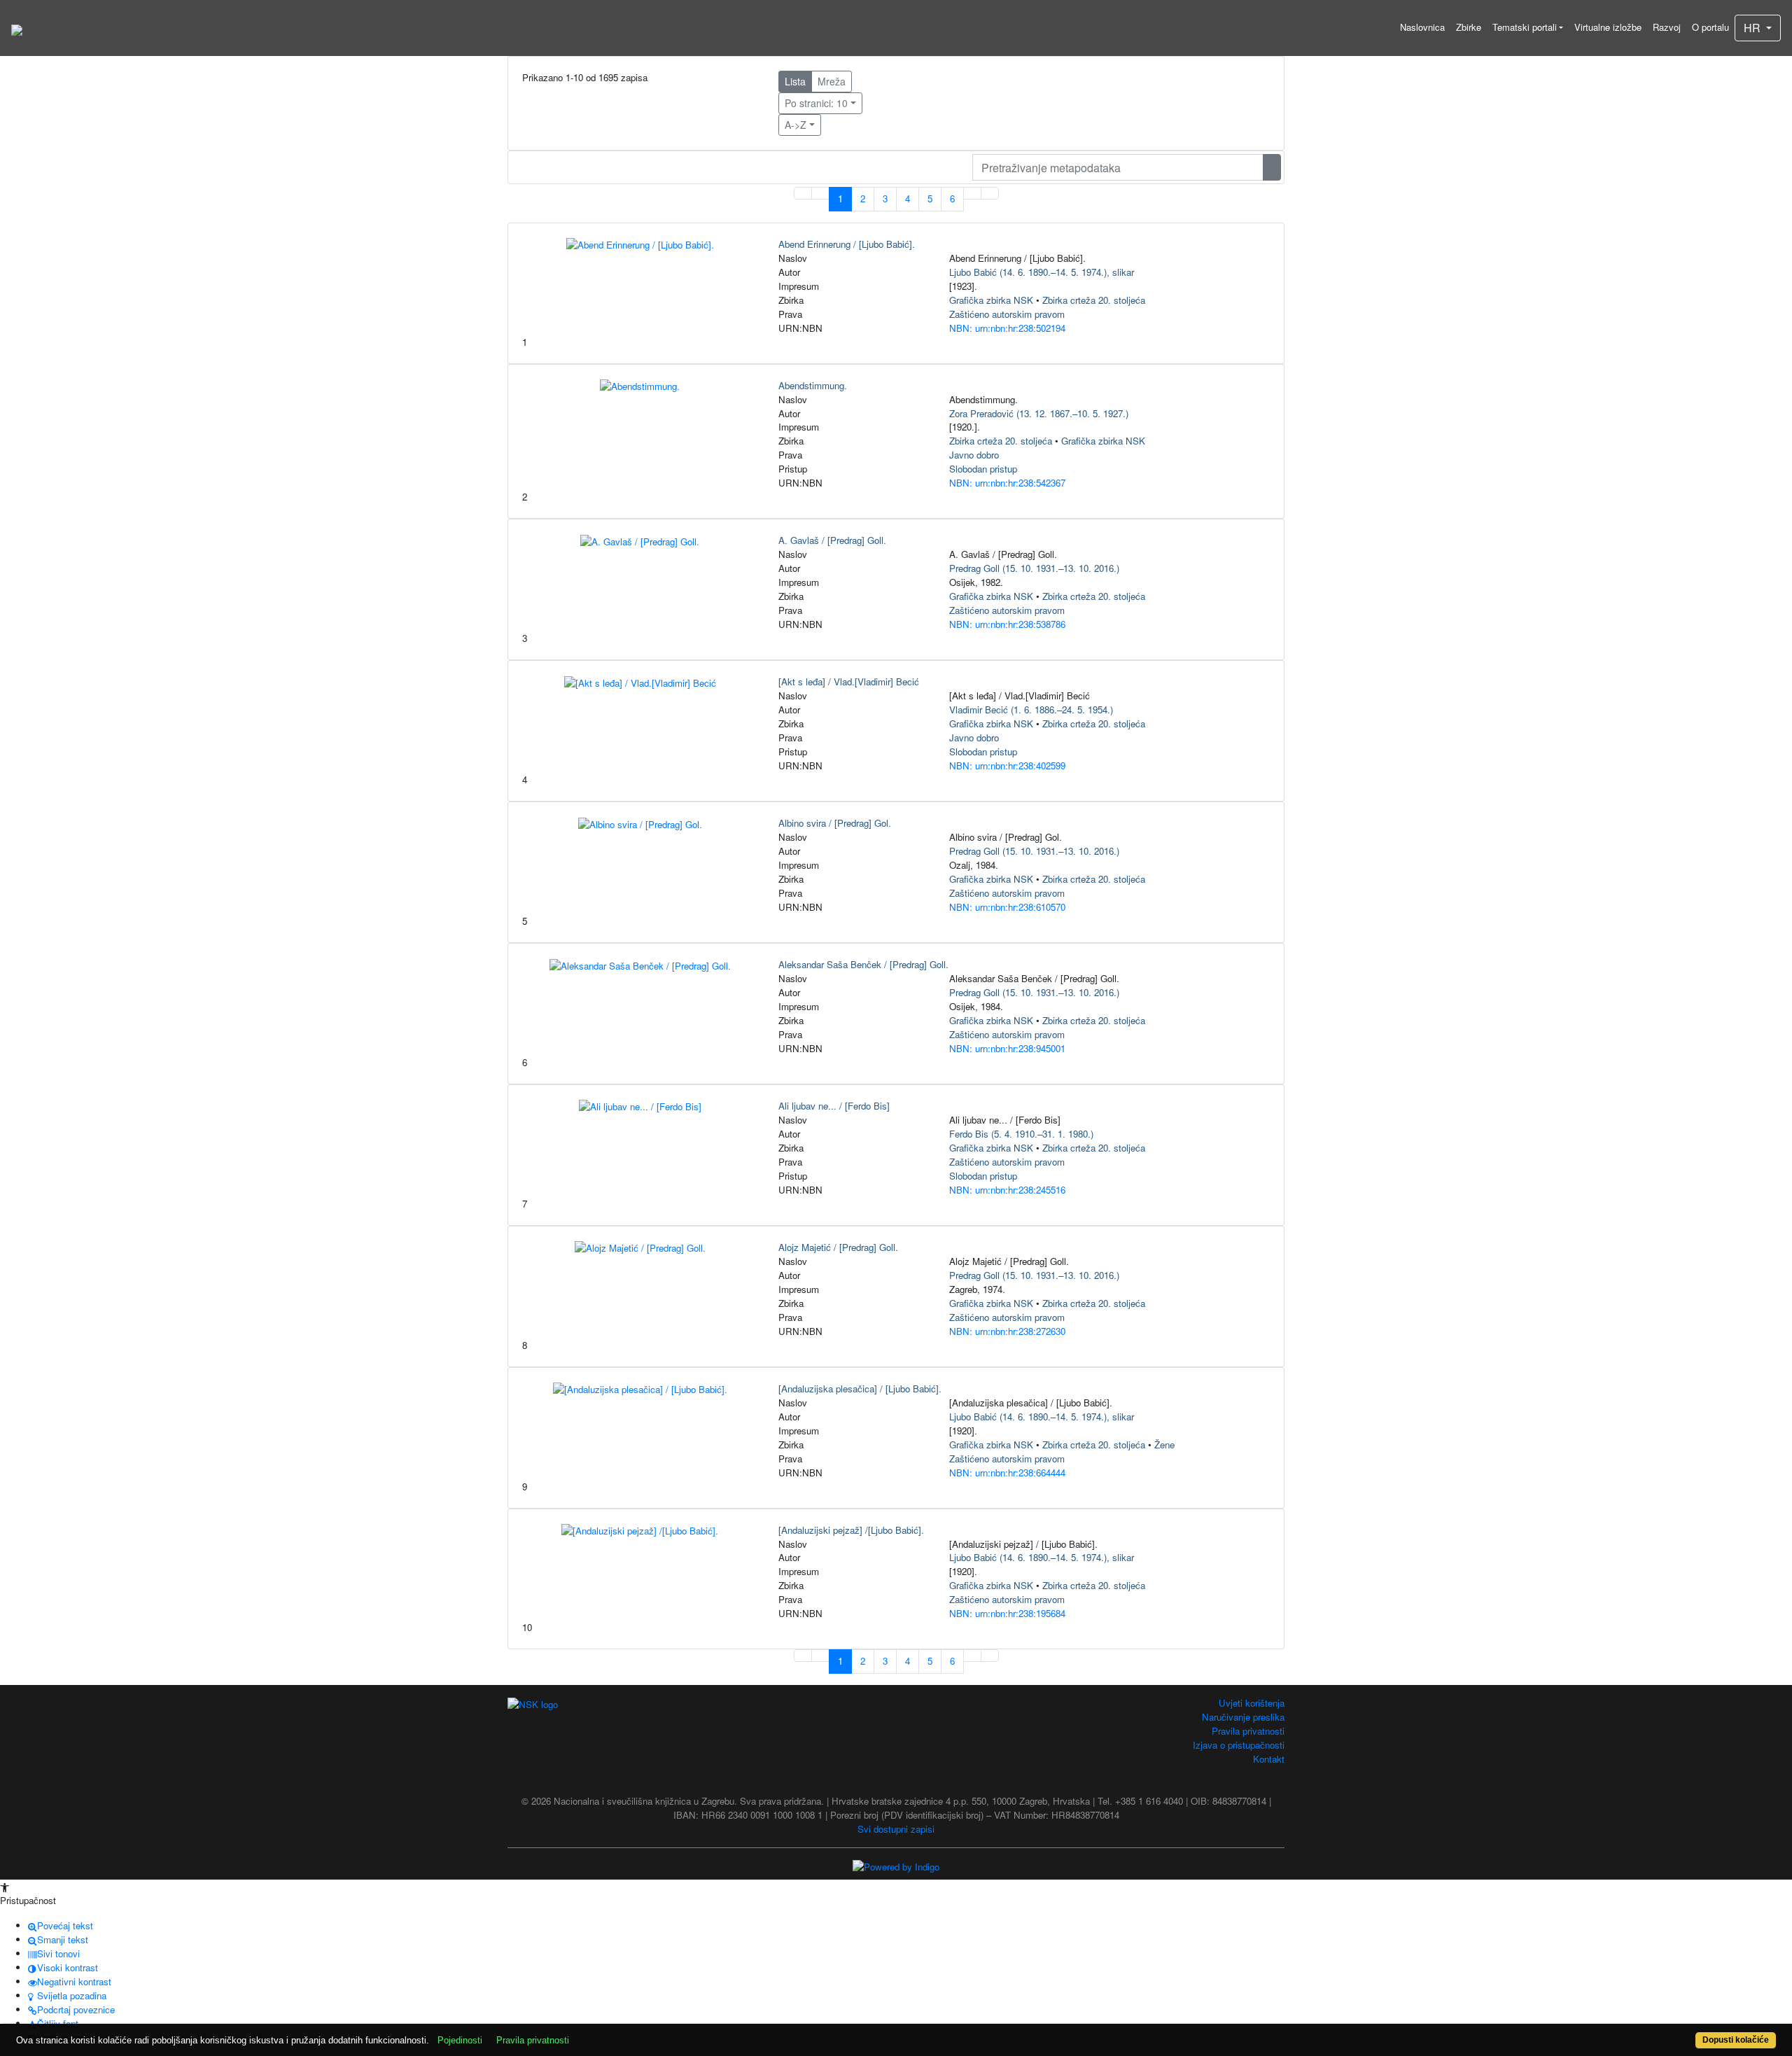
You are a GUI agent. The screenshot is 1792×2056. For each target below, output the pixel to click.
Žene (1164, 1445)
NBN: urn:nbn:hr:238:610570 (1007, 907)
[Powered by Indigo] (896, 1866)
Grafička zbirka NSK (991, 300)
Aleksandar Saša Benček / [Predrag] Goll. (863, 964)
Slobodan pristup (983, 469)
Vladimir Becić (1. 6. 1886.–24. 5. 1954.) (1031, 709)
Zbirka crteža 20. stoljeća (1094, 300)
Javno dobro (974, 455)
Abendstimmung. (813, 385)
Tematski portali (1525, 27)
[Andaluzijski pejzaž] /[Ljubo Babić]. (851, 1530)
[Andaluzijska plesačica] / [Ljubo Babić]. (860, 1389)
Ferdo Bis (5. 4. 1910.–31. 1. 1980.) (1021, 1134)
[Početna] (17, 28)
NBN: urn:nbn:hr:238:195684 (1007, 1613)
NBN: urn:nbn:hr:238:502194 (1007, 328)
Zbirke (1469, 27)
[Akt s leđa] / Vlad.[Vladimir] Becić (849, 681)
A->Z (796, 125)
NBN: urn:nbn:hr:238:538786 (1007, 624)
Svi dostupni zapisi (896, 1829)
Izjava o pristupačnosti (1239, 1745)
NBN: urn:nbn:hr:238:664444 (1007, 1473)
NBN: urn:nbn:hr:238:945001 (1007, 1048)
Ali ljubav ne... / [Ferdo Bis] (834, 1106)
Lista (795, 81)
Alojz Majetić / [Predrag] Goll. (838, 1247)
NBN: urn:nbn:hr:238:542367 (1007, 483)
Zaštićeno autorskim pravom (1007, 314)
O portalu (1710, 27)
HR (1753, 28)
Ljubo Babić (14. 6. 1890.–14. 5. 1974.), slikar (1042, 272)
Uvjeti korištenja (1252, 1703)
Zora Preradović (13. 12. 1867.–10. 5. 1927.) (1039, 413)
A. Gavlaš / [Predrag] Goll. (832, 540)
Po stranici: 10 (816, 103)
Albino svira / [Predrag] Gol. (835, 823)
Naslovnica (1422, 27)
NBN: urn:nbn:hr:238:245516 (1007, 1190)
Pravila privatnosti (1248, 1731)
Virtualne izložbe (1608, 27)
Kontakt (1269, 1759)
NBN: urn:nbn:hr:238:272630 (1007, 1331)
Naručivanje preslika (1243, 1717)
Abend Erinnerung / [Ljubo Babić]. (847, 244)
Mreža (832, 81)
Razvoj (1667, 27)
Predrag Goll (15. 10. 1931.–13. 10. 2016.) (1034, 568)
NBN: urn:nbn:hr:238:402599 (1007, 765)
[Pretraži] (1272, 167)
